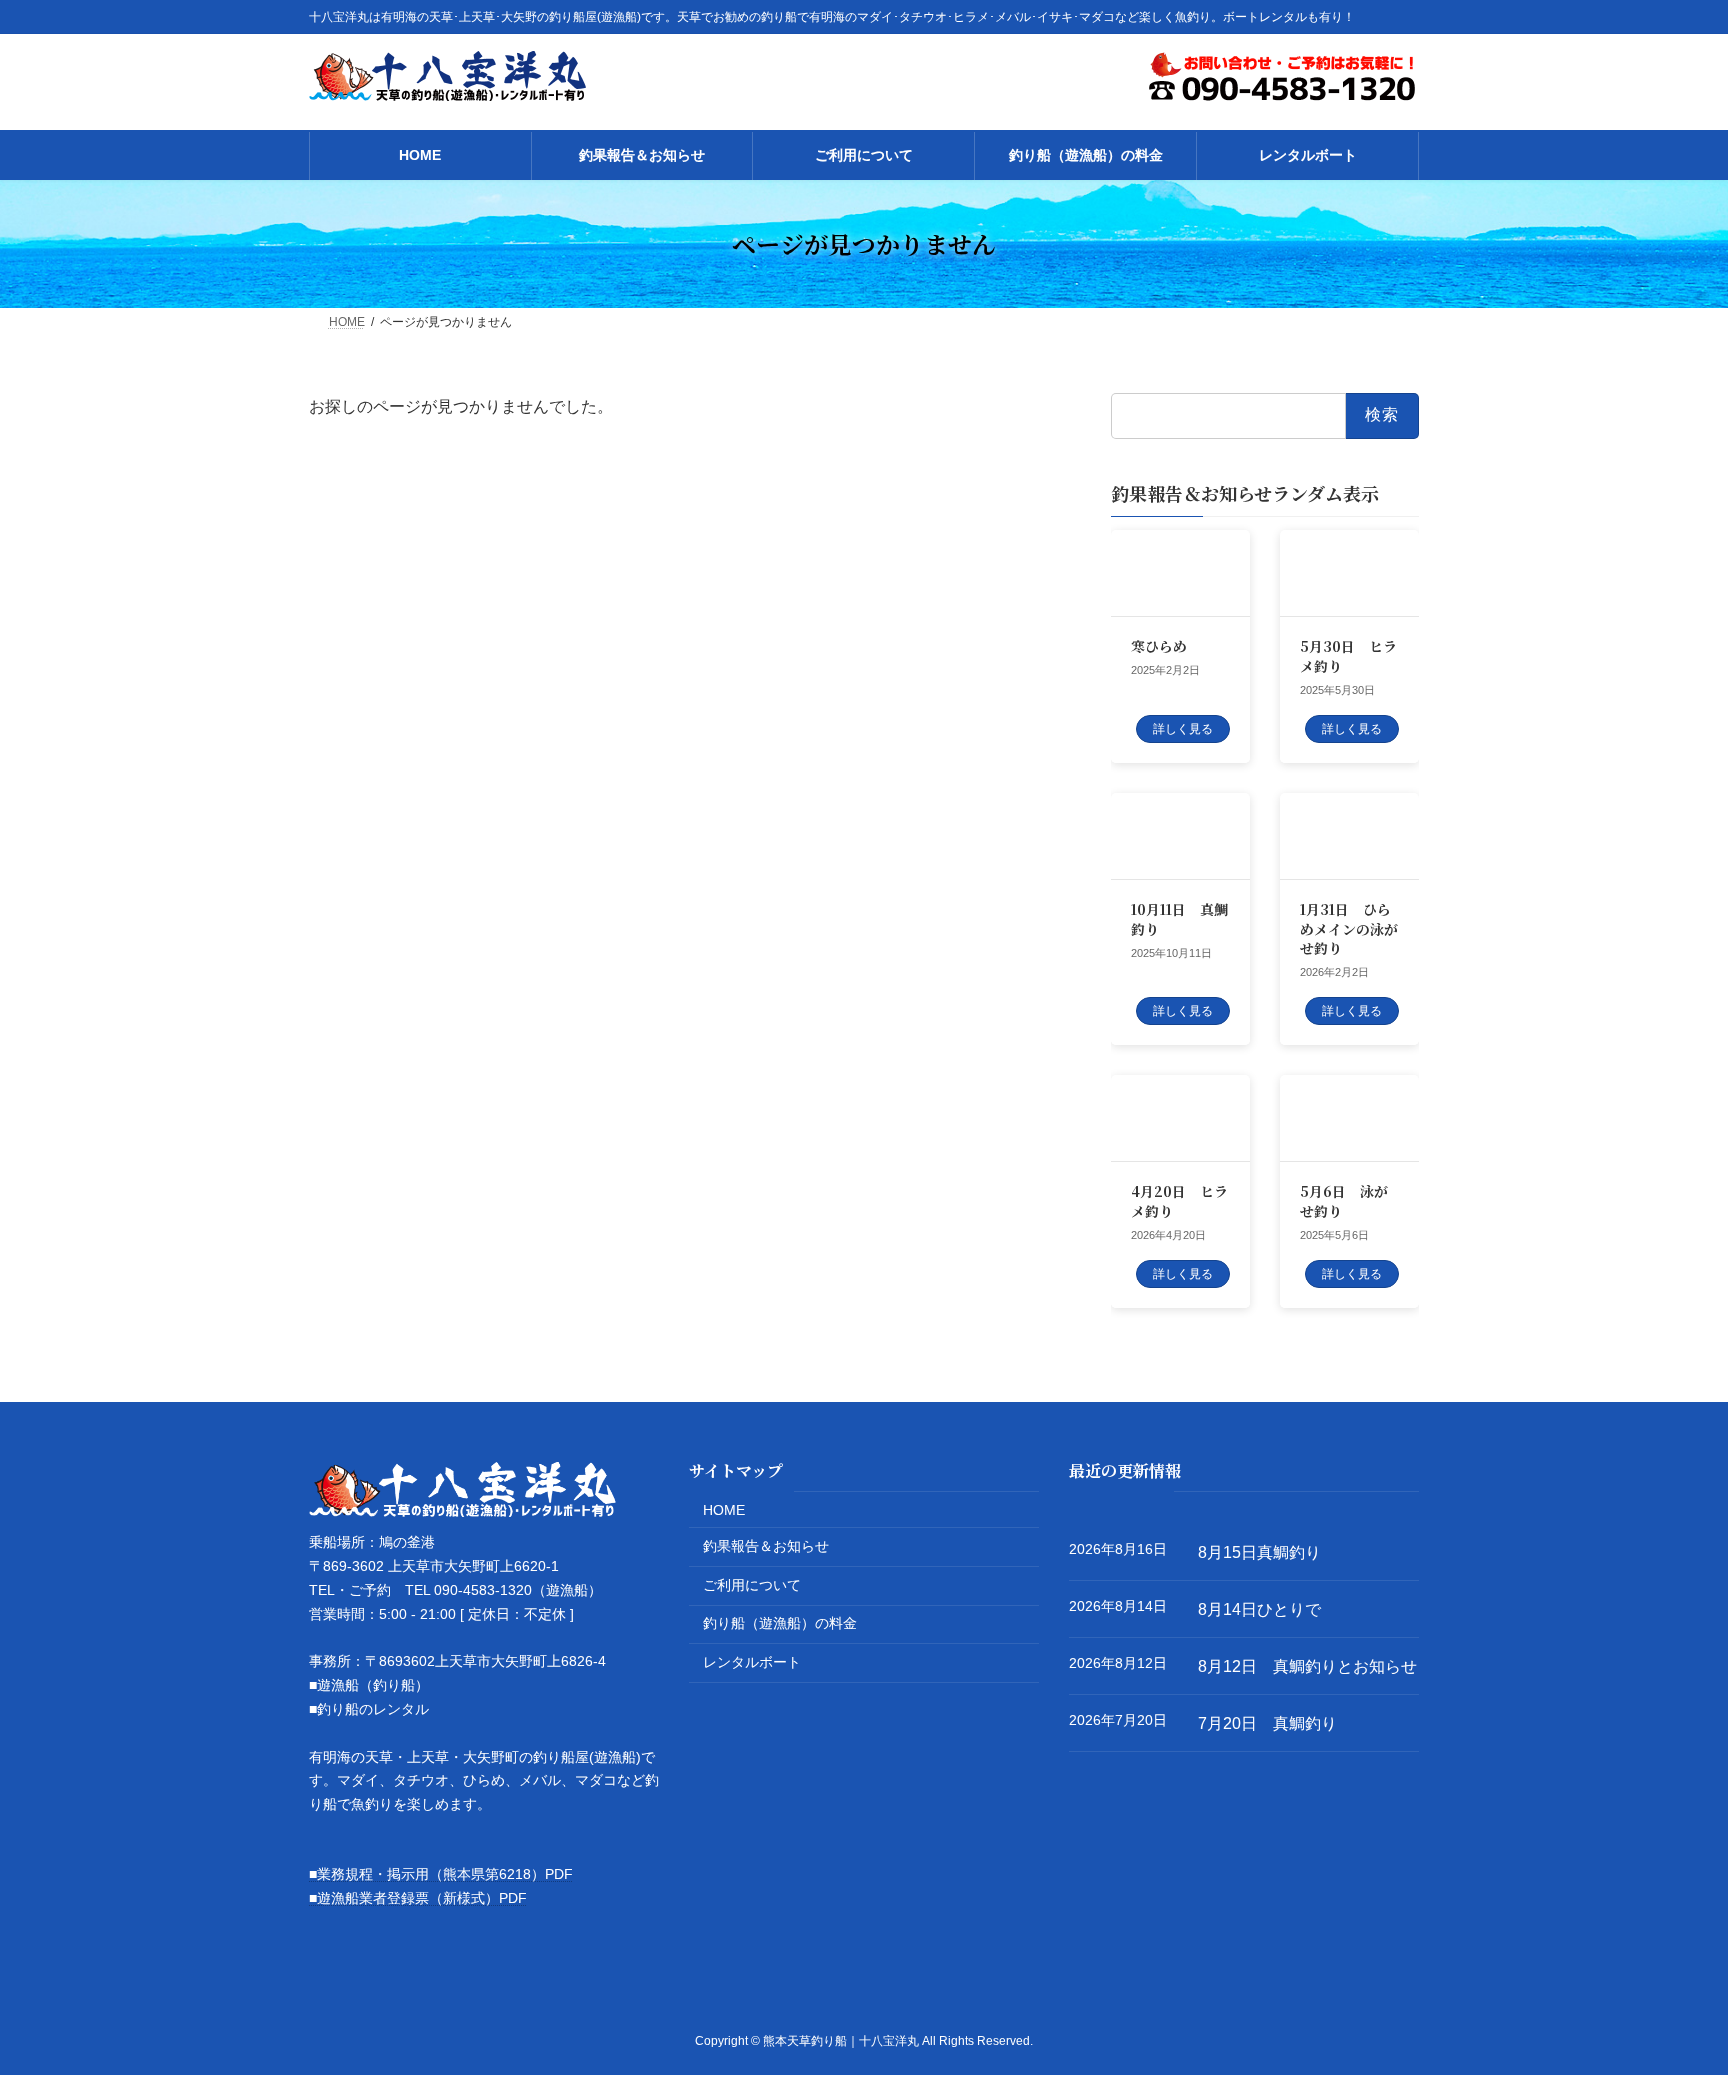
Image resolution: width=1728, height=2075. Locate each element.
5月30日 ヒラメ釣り (1348, 656)
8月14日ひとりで (1259, 1609)
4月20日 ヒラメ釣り (1179, 1201)
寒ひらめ (1159, 646)
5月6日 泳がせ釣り (1344, 1201)
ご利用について (752, 1585)
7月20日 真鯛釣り (1267, 1722)
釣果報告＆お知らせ (766, 1546)
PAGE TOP (1669, 1994)
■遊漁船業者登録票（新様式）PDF (418, 1897)
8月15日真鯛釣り (1259, 1552)
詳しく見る (1183, 729)
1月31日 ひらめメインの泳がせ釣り (1349, 928)
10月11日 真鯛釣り (1179, 919)
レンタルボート (752, 1662)
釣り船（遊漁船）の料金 (780, 1623)
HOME (724, 1509)
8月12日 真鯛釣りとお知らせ (1307, 1666)
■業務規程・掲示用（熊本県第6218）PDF (441, 1874)
